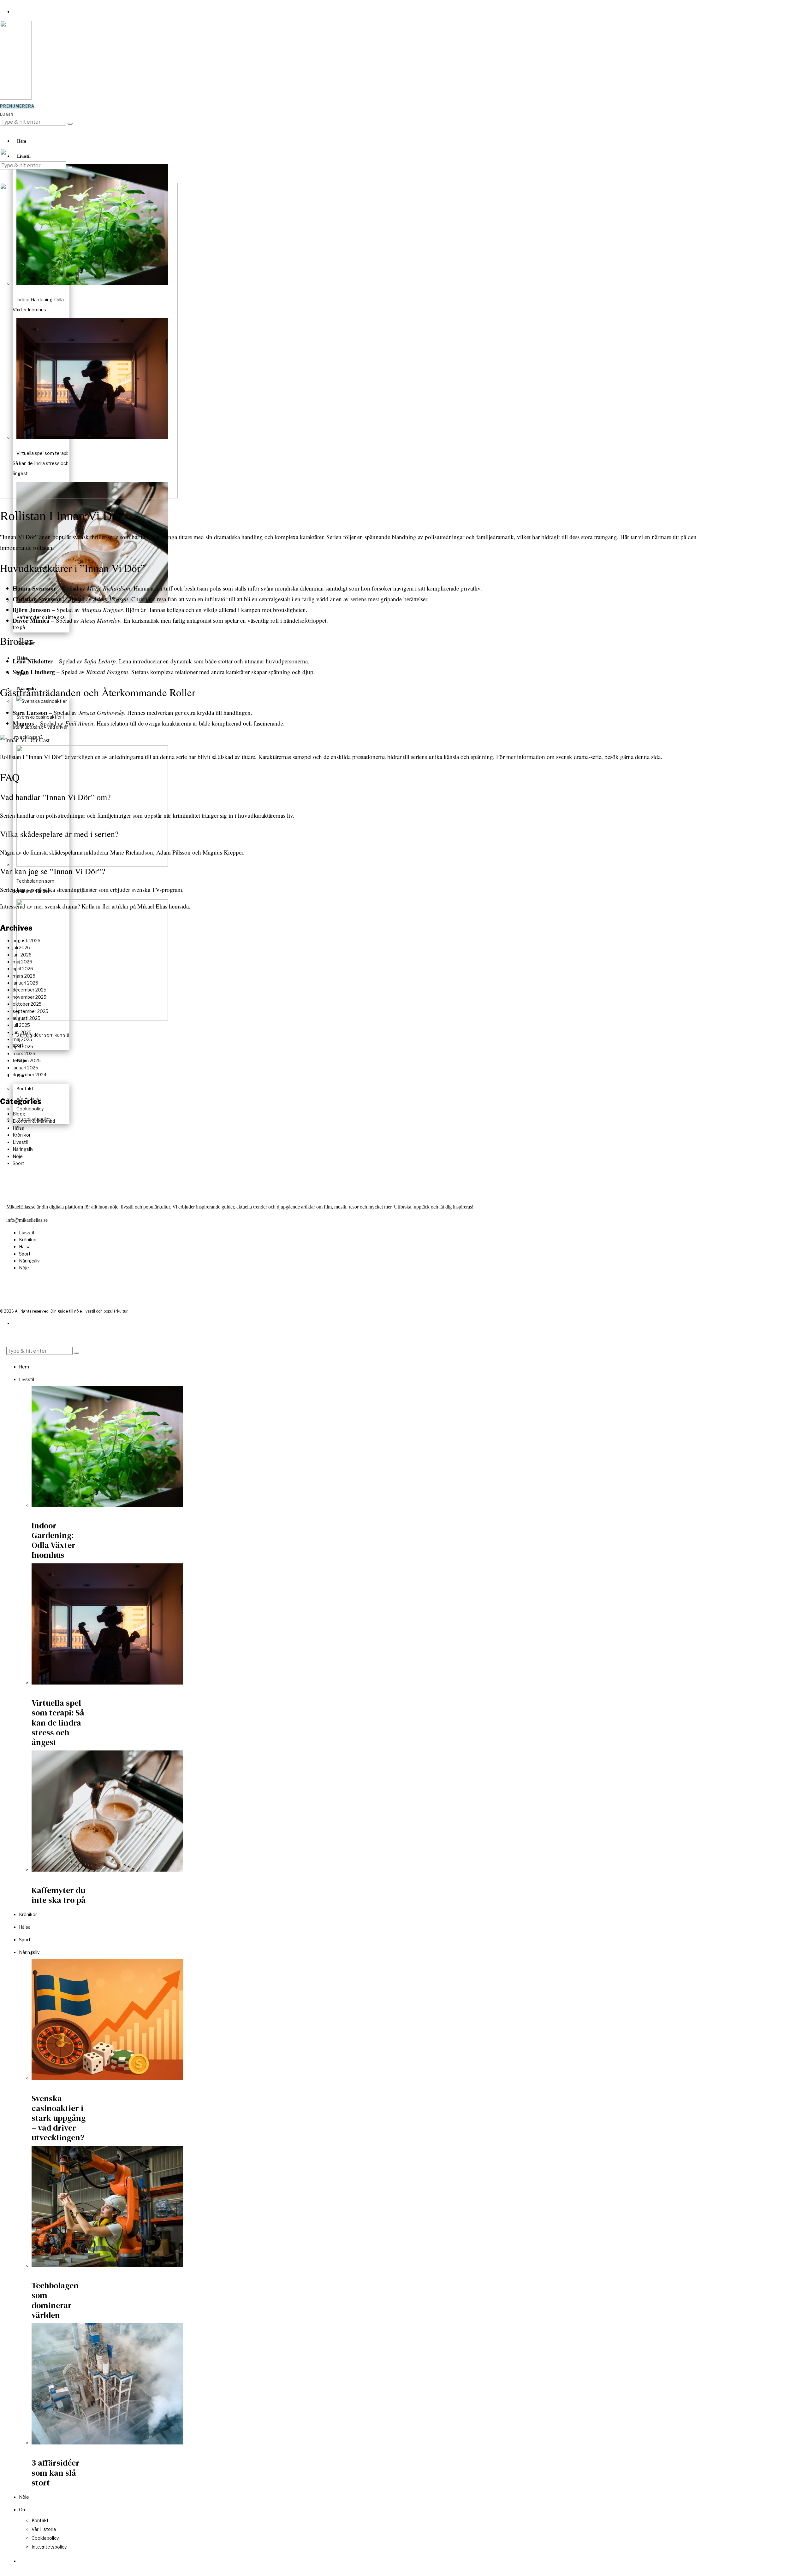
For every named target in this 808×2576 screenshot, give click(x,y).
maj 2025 (22, 1039)
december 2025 (30, 990)
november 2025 (30, 997)
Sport (18, 1163)
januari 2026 (25, 983)
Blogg (19, 1114)
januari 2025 (25, 1068)
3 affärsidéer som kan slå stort (56, 2473)
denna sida (648, 757)
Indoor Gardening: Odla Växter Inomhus (53, 1540)
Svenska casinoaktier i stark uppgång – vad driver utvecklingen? (59, 2118)
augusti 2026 (27, 941)
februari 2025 (27, 1060)
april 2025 (23, 1047)
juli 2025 (21, 1025)
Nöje (18, 1156)
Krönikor (22, 1135)
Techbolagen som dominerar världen (55, 2300)
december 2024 (30, 1075)
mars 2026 (24, 976)
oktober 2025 (27, 1004)
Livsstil (20, 1142)
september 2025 (30, 1011)
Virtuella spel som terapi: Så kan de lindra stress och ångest (58, 1723)
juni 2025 (22, 1032)
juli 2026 (21, 947)
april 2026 (23, 969)
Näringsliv (23, 1149)
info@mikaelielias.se (27, 1220)
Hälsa (18, 1128)
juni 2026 (22, 955)
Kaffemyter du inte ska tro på (59, 1895)
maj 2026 (22, 962)
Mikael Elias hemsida (163, 906)
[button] (70, 124)
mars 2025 (24, 1053)
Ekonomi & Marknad (34, 1121)
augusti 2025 (27, 1018)
